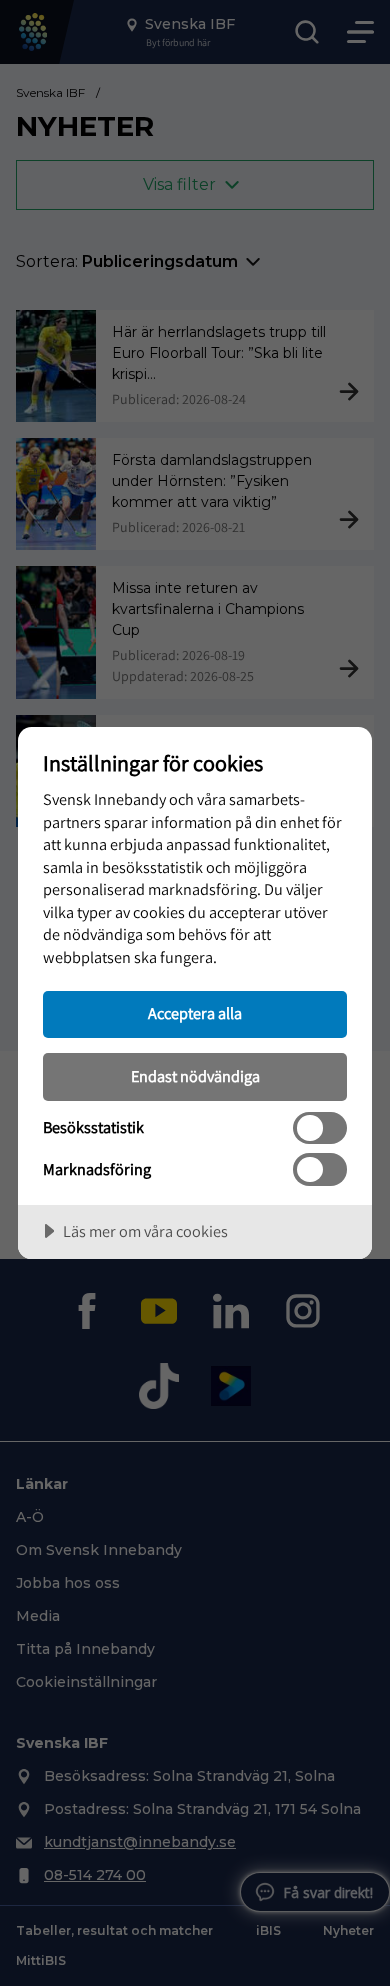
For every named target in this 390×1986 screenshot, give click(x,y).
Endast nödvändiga (195, 1076)
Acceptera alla (195, 1013)
